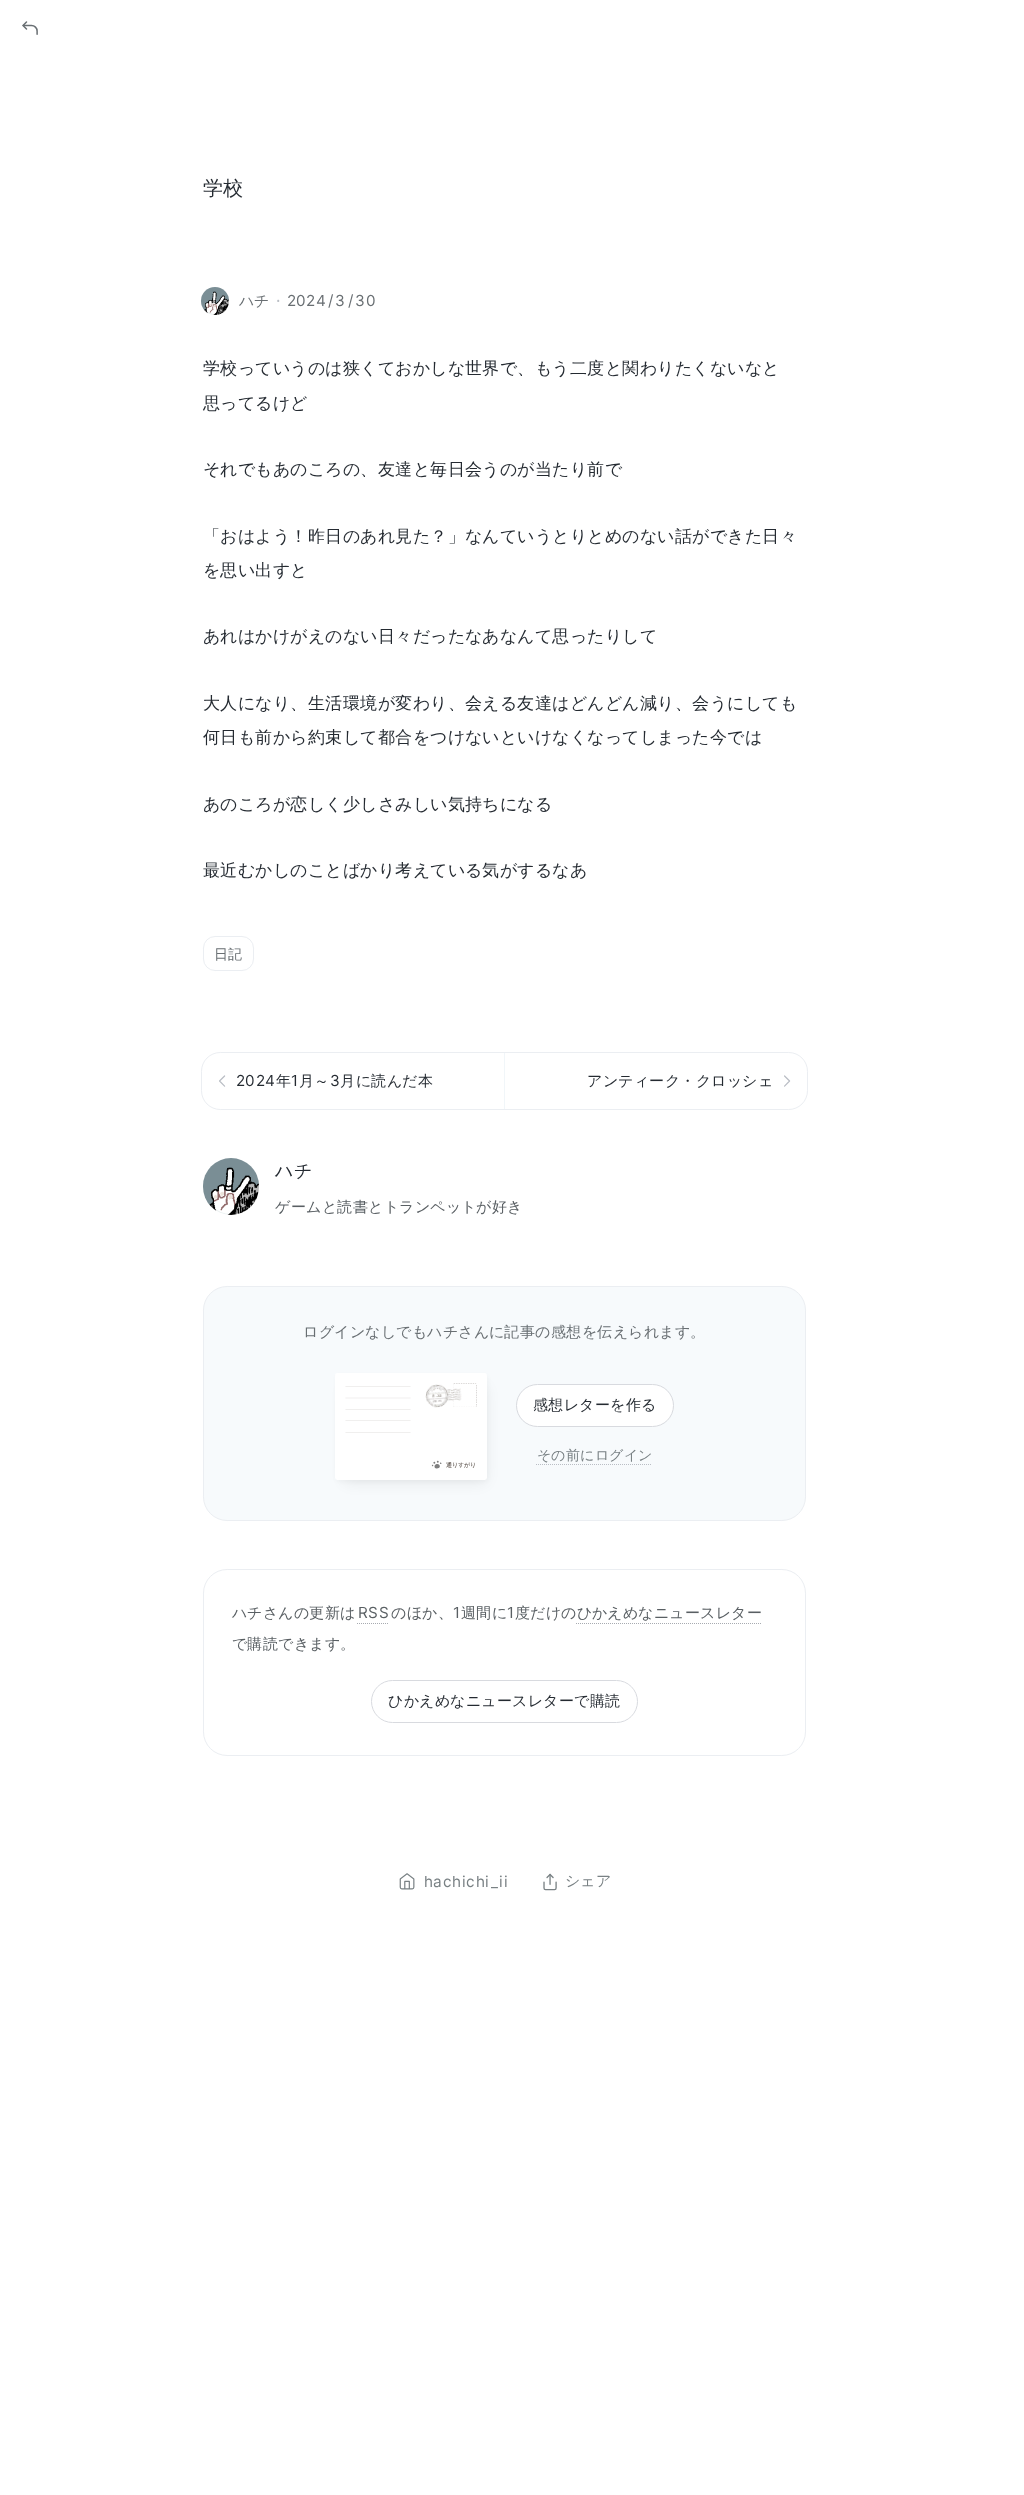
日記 (228, 953)
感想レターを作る (595, 1404)
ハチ (293, 1170)
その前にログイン (595, 1454)
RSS (373, 1612)
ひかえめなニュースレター (670, 1612)
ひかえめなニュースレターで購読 (504, 1700)
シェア (588, 1882)
